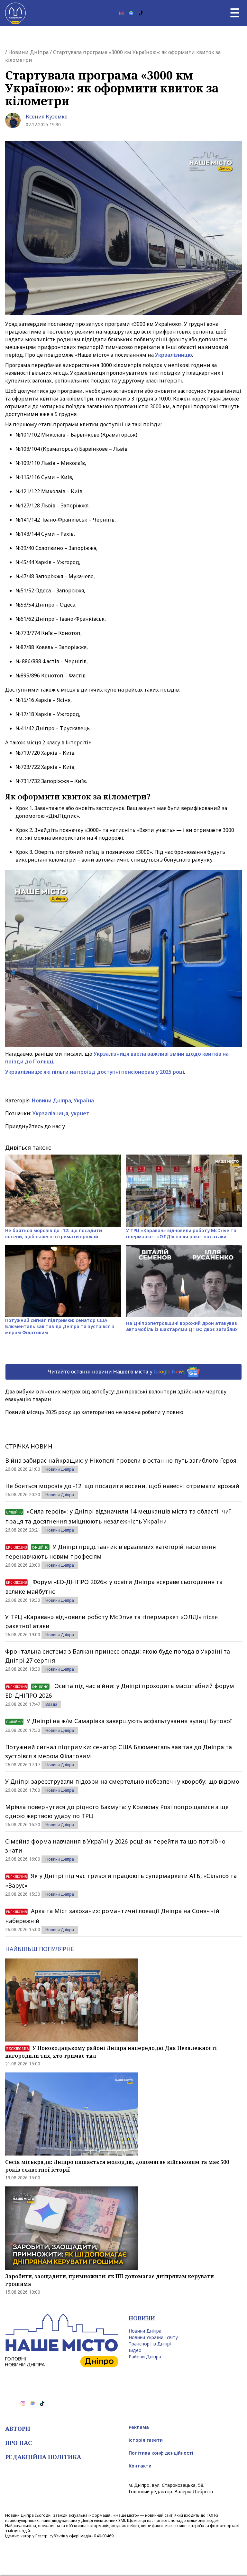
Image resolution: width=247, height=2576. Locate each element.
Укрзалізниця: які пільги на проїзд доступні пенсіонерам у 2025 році (95, 1072)
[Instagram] (122, 13)
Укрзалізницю (174, 355)
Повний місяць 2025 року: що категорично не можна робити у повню (94, 1412)
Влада (51, 1704)
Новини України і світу (153, 2337)
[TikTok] (141, 13)
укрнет (80, 1113)
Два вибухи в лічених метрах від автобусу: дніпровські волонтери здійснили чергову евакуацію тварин (116, 1395)
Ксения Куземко (47, 117)
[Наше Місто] (15, 13)
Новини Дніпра (28, 52)
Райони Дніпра (145, 2357)
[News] (131, 13)
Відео (135, 2350)
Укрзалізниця (50, 1113)
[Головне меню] (235, 13)
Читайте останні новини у (117, 1371)
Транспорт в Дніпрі (150, 2344)
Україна (84, 1100)
